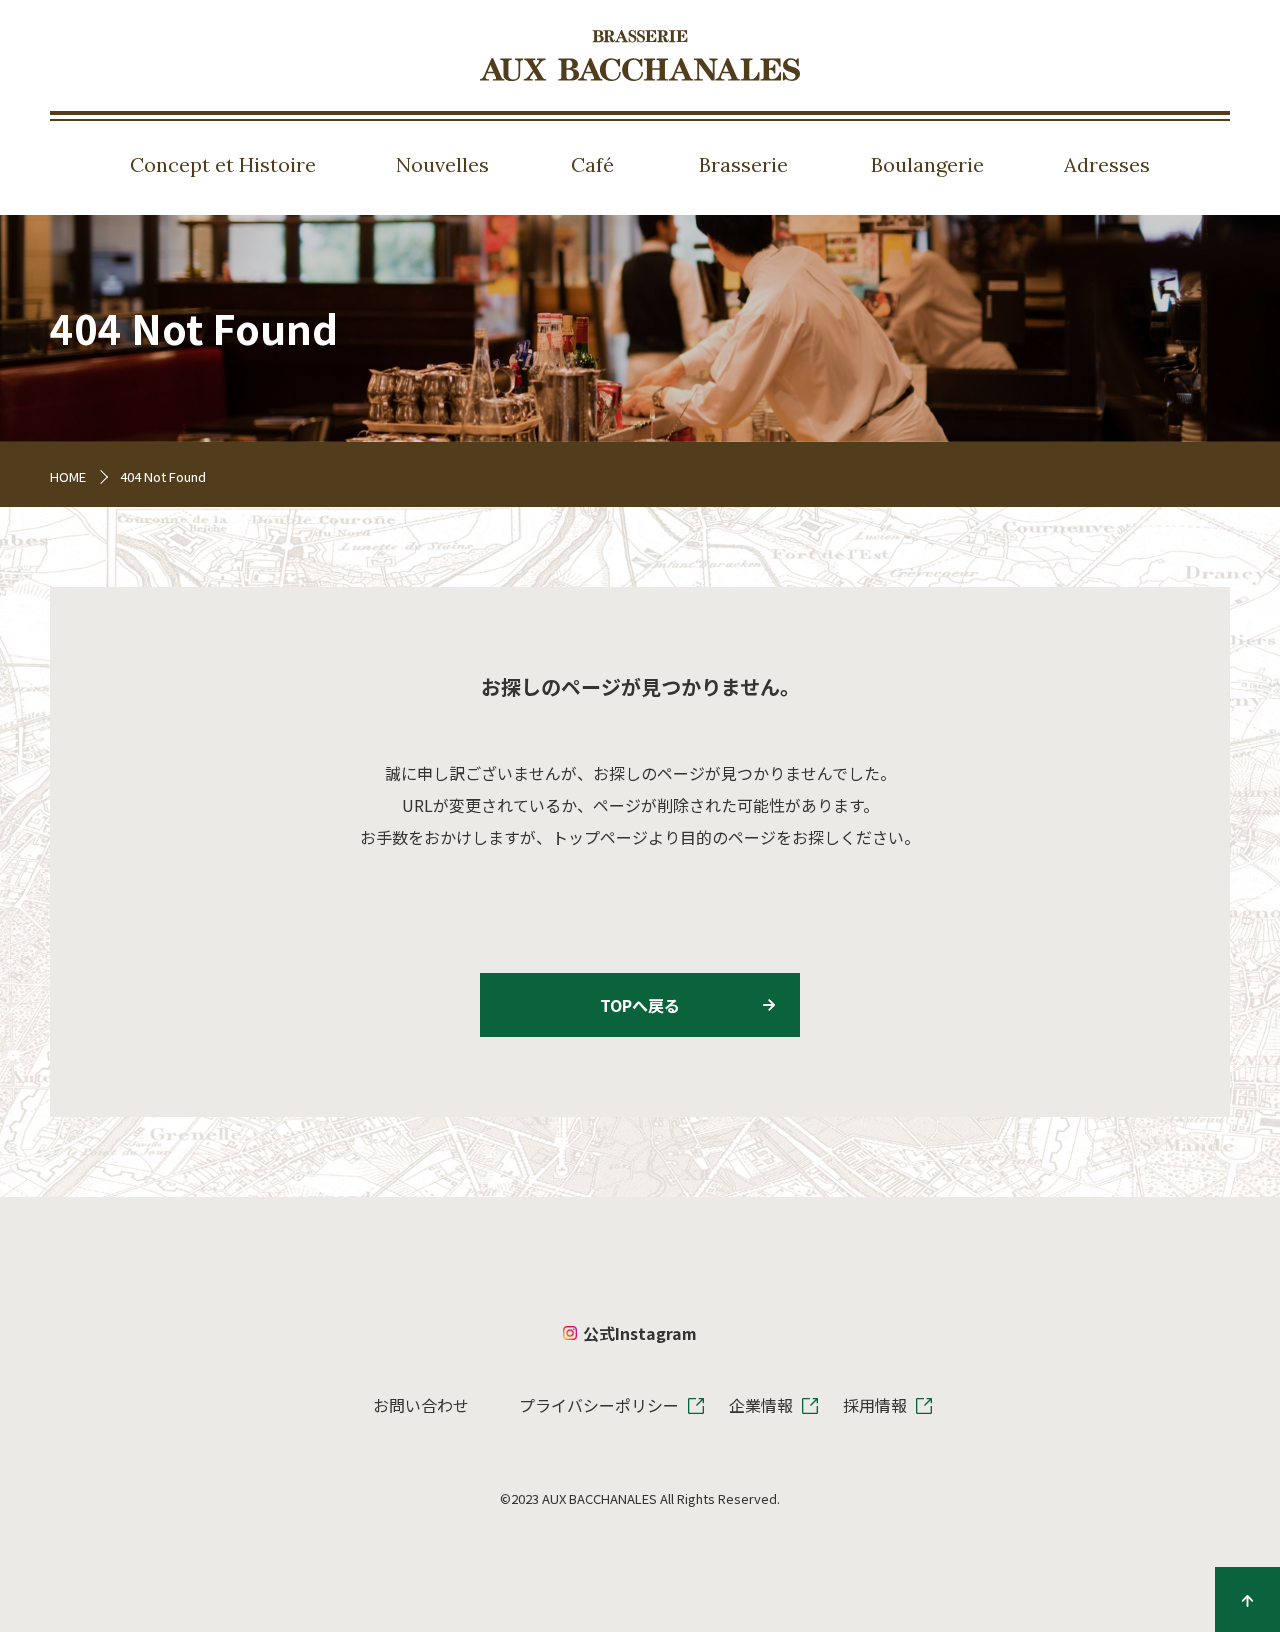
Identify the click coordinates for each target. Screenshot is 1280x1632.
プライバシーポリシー (599, 1405)
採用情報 (875, 1405)
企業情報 (761, 1405)
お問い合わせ (421, 1405)
